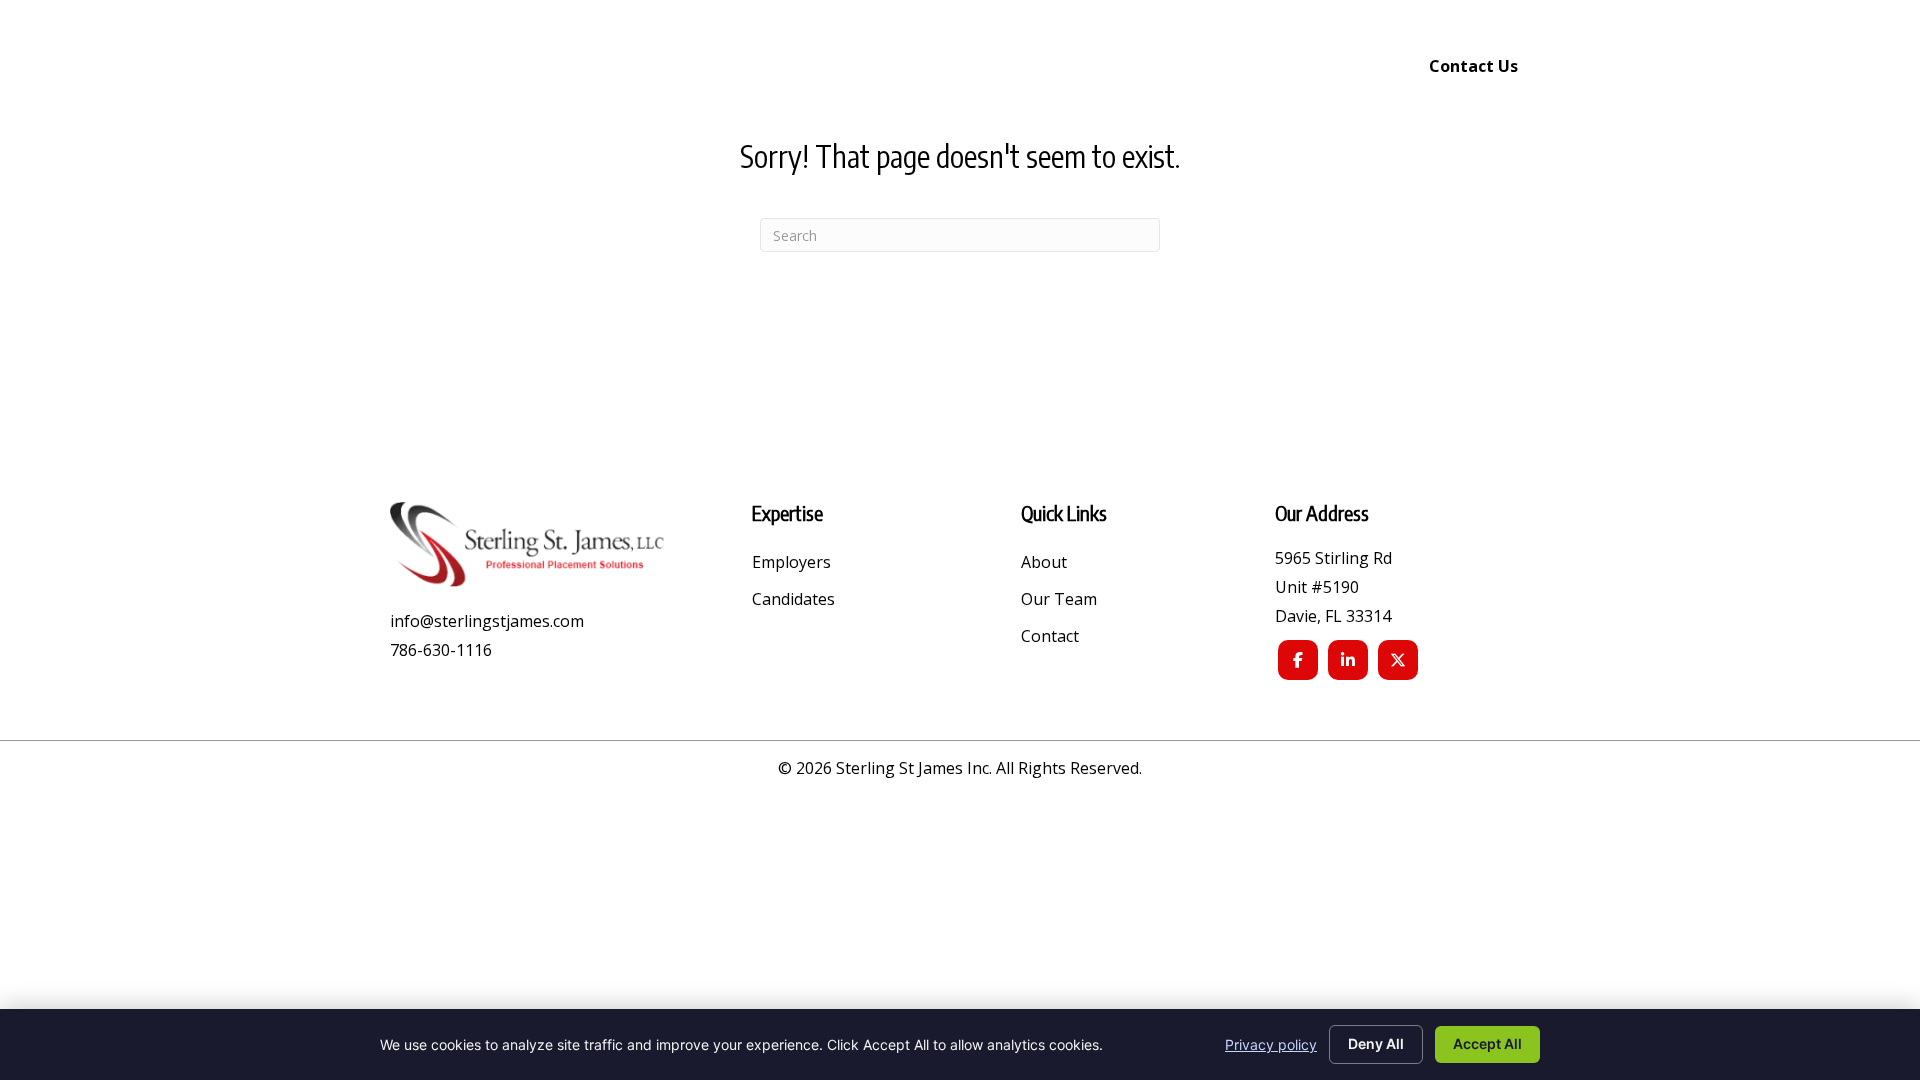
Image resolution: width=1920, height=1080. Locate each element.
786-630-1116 (441, 650)
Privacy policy (1271, 1044)
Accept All (1487, 1043)
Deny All (1376, 1043)
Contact (1050, 637)
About (1044, 563)
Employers (791, 563)
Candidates (793, 600)
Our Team (1059, 600)
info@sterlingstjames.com (487, 621)
